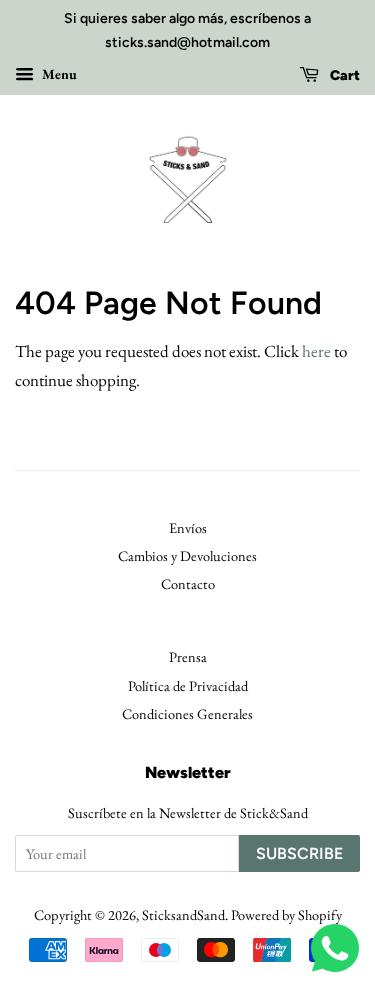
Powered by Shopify (286, 914)
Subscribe (299, 853)
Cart (343, 75)
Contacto (188, 583)
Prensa (188, 656)
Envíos (188, 527)
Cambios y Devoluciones (187, 555)
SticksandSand (183, 914)
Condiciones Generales (187, 713)
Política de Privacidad (188, 685)
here (316, 351)
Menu (58, 74)
